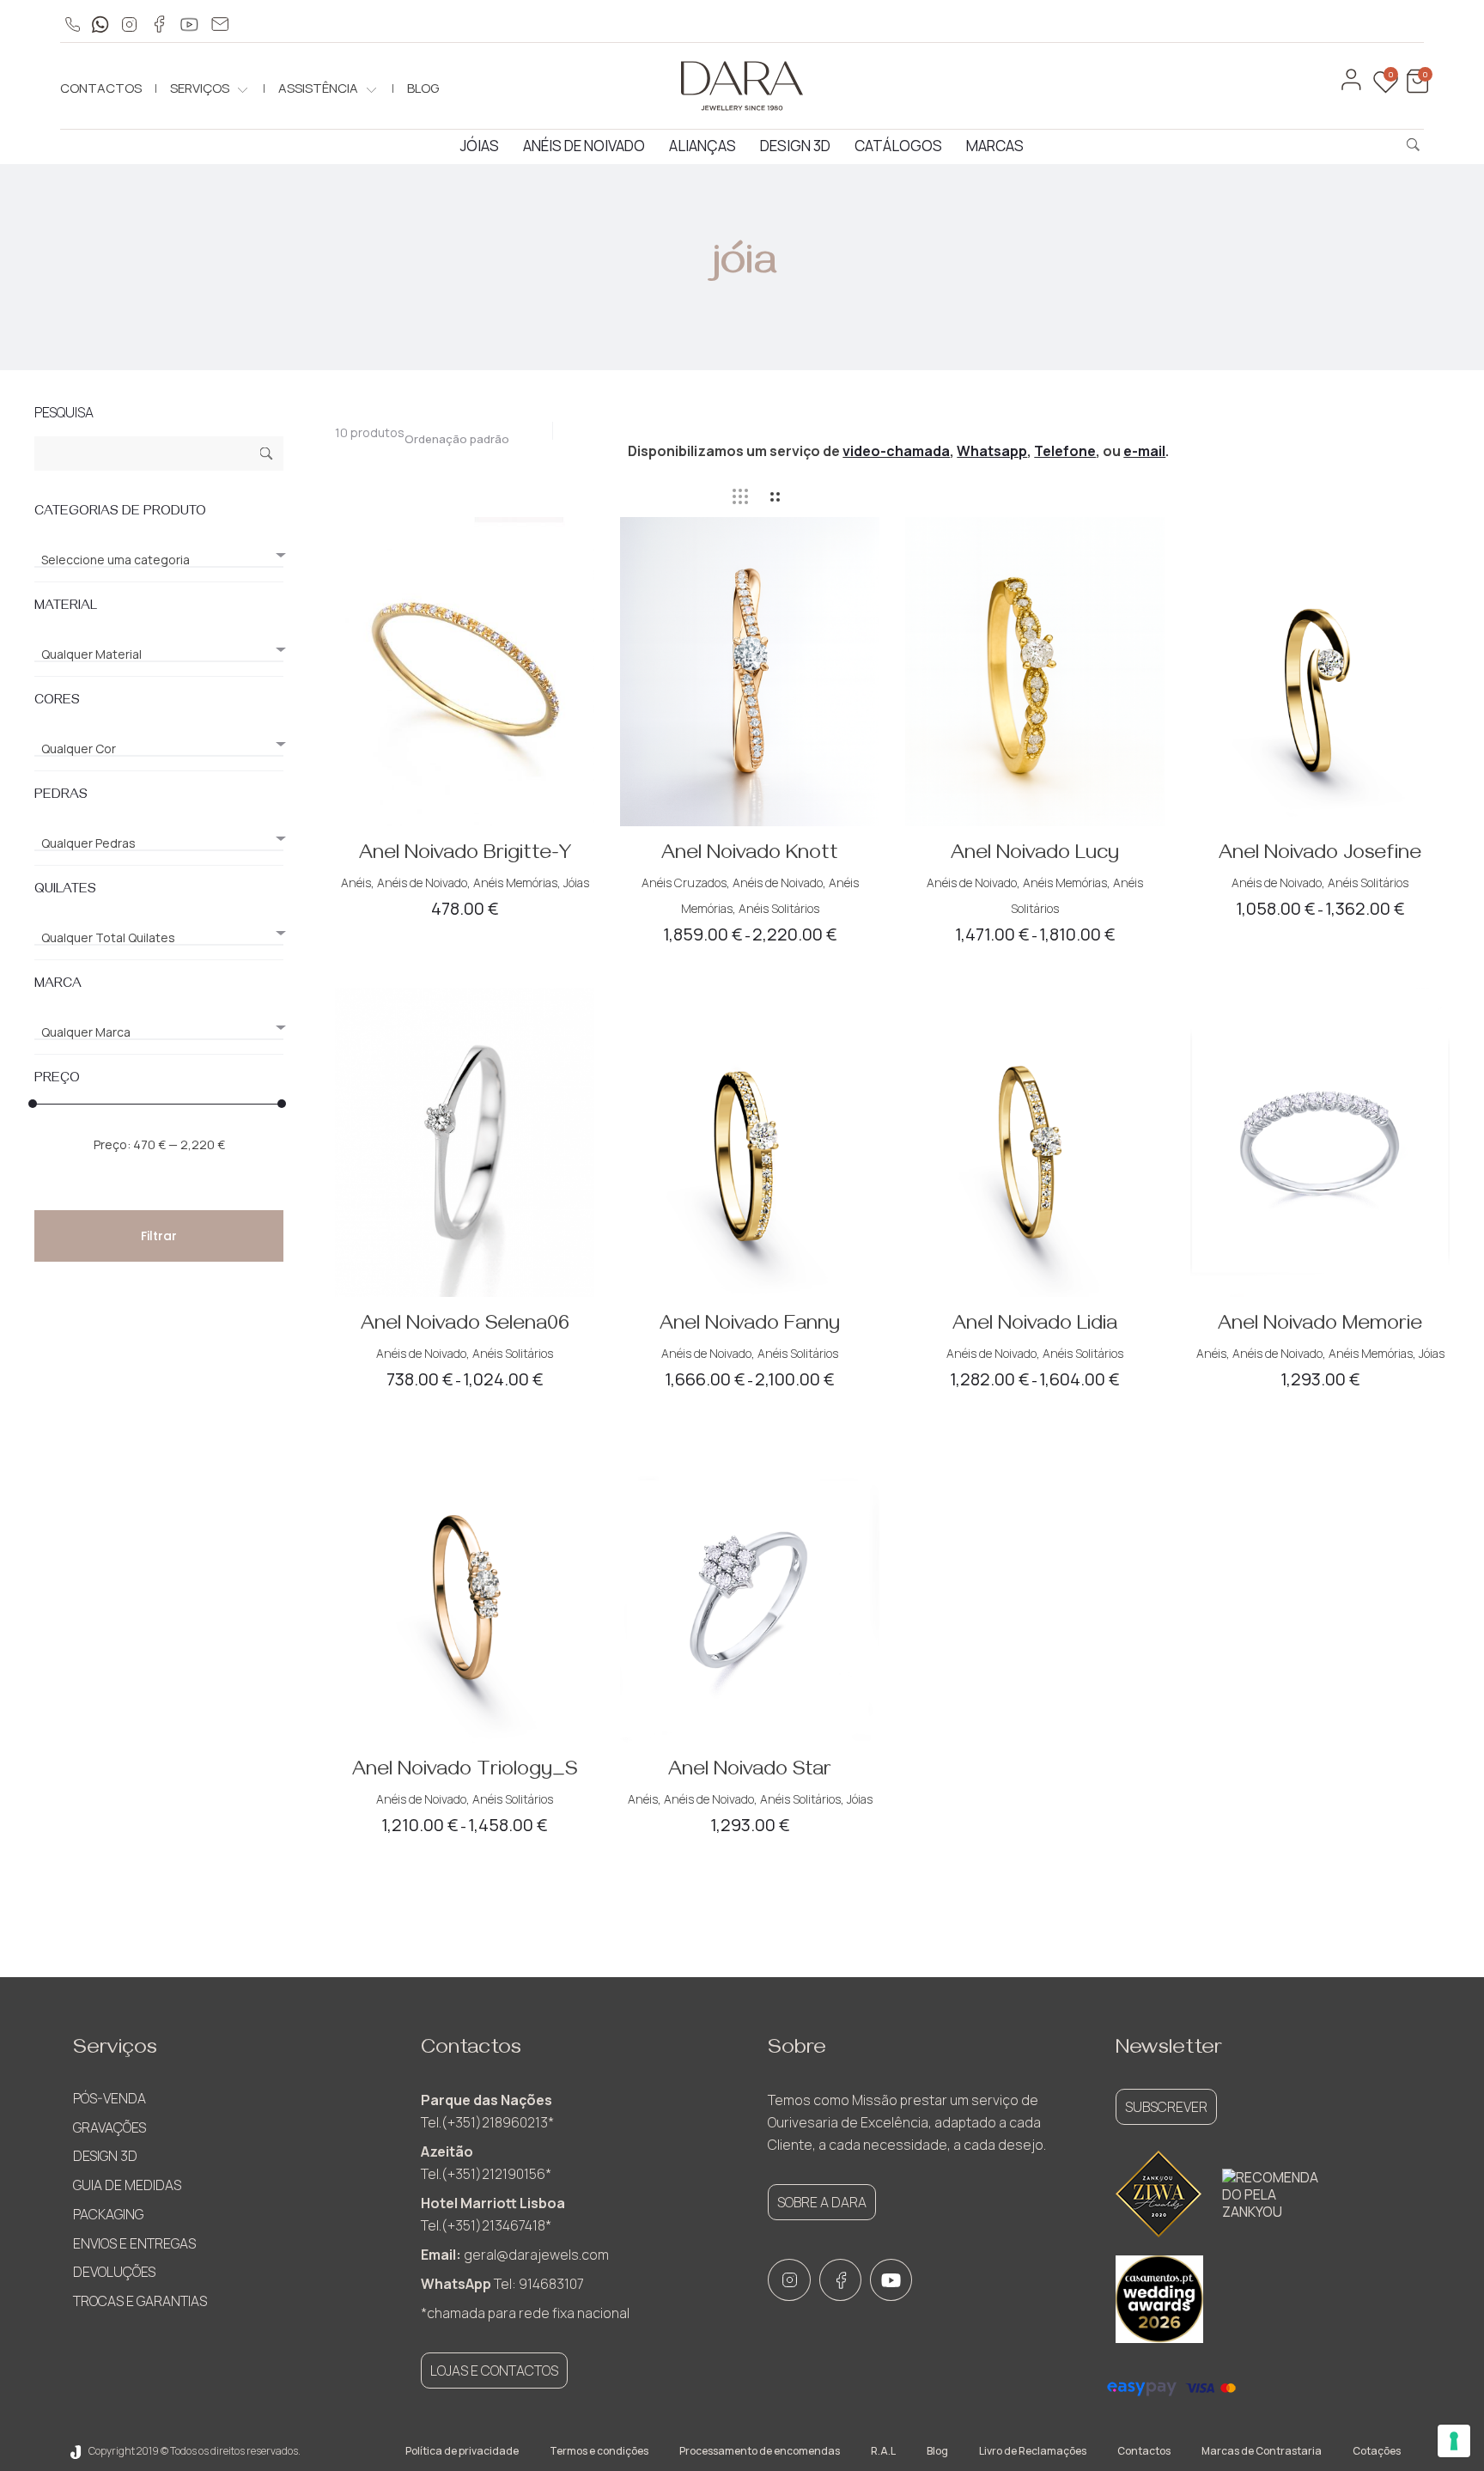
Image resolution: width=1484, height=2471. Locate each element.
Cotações (1377, 2451)
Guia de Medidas (127, 2185)
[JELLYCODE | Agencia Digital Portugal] (76, 2451)
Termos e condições (599, 2451)
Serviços (200, 88)
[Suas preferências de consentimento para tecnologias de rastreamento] (1454, 2441)
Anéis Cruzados (684, 882)
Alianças (702, 146)
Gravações (109, 2127)
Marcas (995, 146)
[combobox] (465, 434)
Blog (423, 88)
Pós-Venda (109, 2098)
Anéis (356, 882)
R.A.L (883, 2451)
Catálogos (898, 146)
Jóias (480, 146)
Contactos (101, 88)
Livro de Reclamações (1033, 2451)
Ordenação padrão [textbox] (457, 439)
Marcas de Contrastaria (1262, 2451)
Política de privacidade (462, 2451)
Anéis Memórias (515, 882)
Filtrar (159, 1236)
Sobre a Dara (822, 2202)
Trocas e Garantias (140, 2301)
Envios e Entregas (134, 2243)
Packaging (108, 2214)
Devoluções (114, 2272)
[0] (1415, 89)
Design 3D (795, 146)
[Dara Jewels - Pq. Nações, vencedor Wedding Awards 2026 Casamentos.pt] (1159, 2299)
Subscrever (1166, 2107)
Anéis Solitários (779, 908)
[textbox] (159, 560)
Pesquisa (267, 456)
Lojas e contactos (494, 2371)
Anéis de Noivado (584, 146)
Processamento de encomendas (760, 2451)
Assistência (318, 88)
